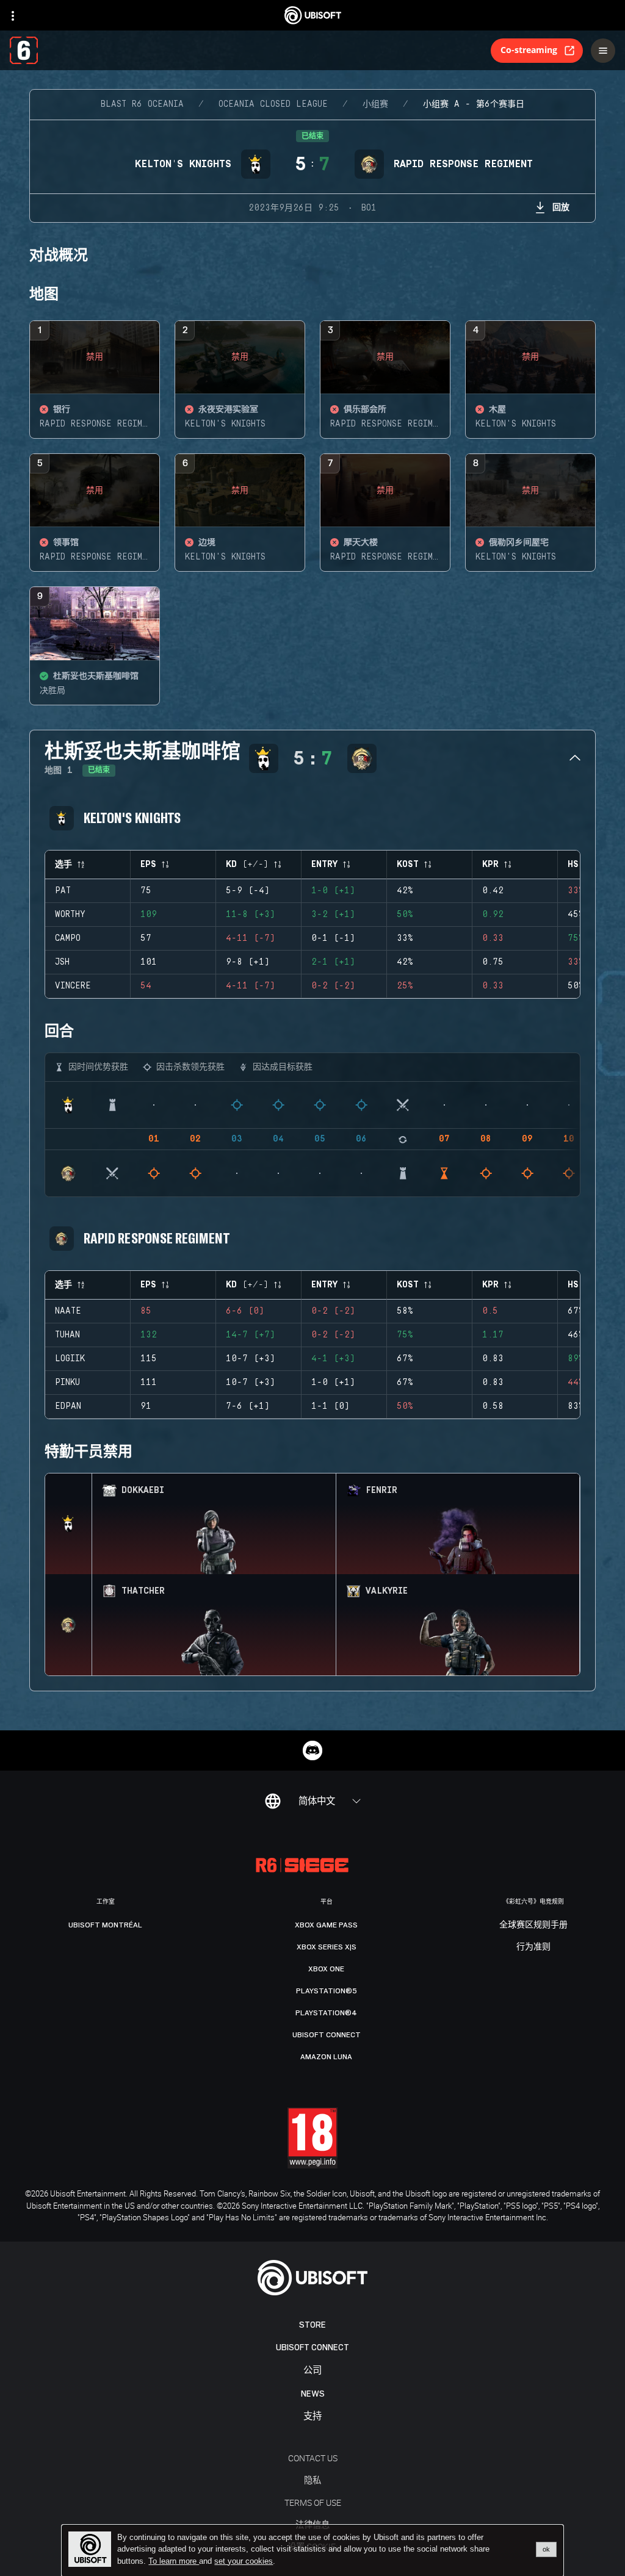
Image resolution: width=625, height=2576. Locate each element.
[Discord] (312, 1750)
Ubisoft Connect (312, 2348)
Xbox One (326, 1969)
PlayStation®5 (327, 1991)
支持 (312, 2416)
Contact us (313, 2458)
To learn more (174, 2561)
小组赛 (375, 104)
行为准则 (533, 1947)
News (313, 2394)
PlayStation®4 (326, 2013)
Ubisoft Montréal (105, 1925)
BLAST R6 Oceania (142, 104)
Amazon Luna (326, 2057)
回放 (561, 207)
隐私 (312, 2480)
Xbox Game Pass (326, 1925)
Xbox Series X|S (327, 1947)
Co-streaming (529, 50)
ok (546, 2549)
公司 (312, 2371)
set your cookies (244, 2561)
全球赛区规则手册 (533, 1925)
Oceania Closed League (273, 104)
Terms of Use (313, 2502)
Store (312, 2325)
